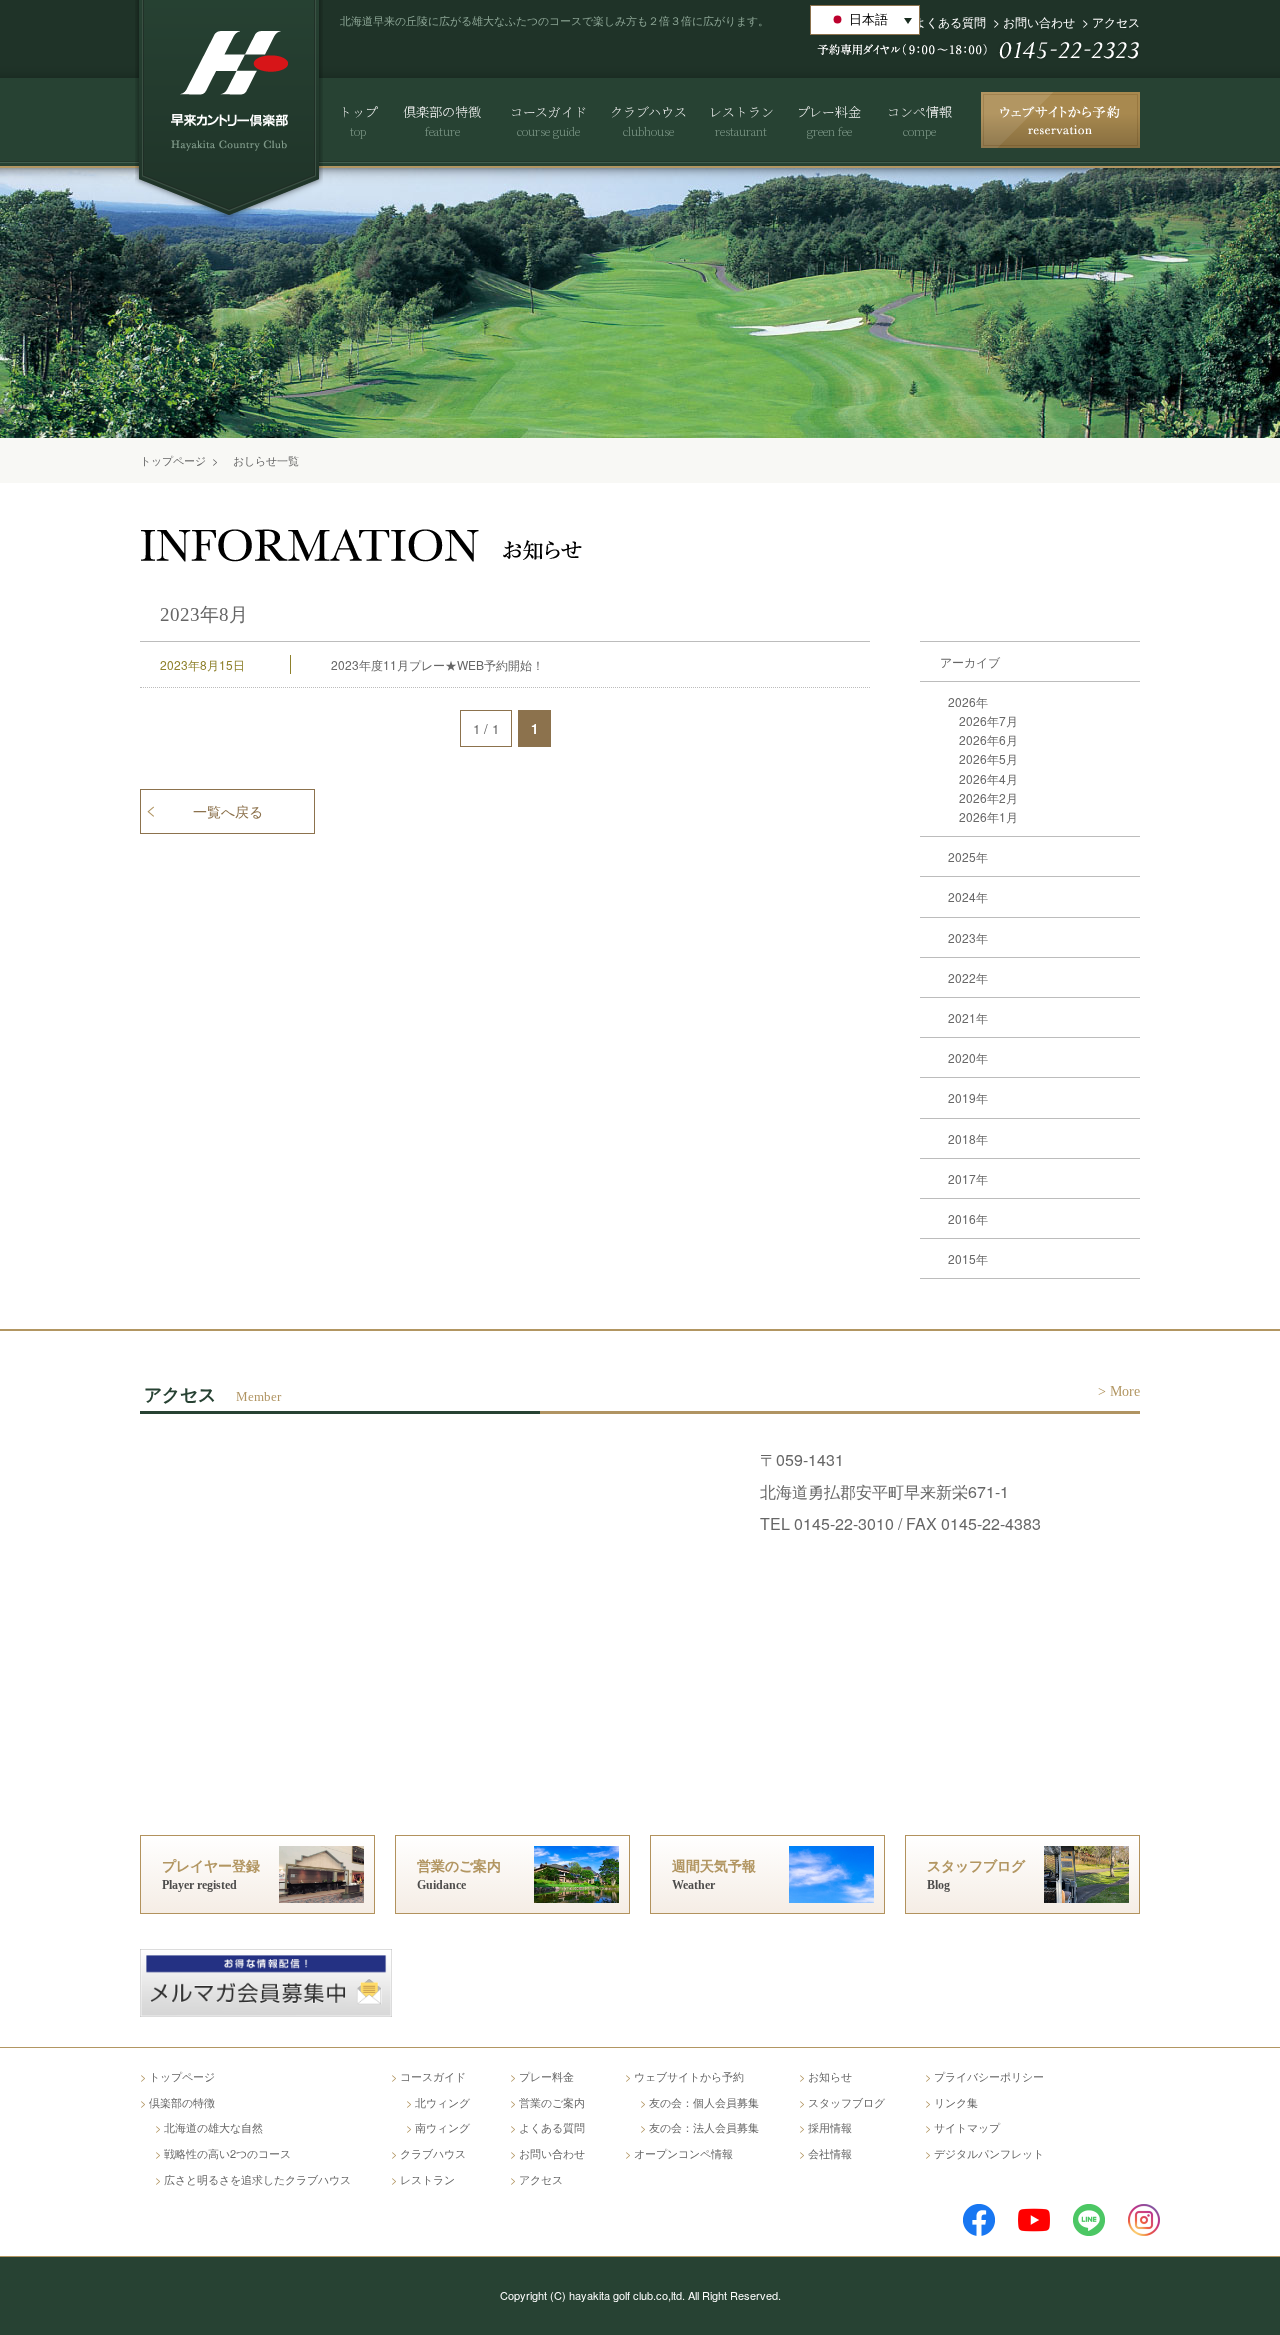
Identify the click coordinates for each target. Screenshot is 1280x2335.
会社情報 (830, 2153)
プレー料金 (546, 2076)
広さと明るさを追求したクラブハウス (257, 2179)
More (1125, 1391)
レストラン (427, 2179)
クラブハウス (433, 2153)
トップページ (173, 460)
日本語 (868, 19)
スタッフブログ (846, 2102)
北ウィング (442, 2102)
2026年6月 (988, 739)
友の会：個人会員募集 (704, 2102)
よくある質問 (950, 21)
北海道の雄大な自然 (213, 2127)
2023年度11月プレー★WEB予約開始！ (437, 664)
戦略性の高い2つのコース (227, 2153)
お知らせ (830, 2076)
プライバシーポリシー (989, 2076)
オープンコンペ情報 (683, 2153)
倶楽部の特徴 (182, 2102)
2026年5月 (988, 758)
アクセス (1116, 21)
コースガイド (433, 2076)
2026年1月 (988, 816)
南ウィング (442, 2127)
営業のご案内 (552, 2102)
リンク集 (956, 2102)
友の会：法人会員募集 (704, 2127)
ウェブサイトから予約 (689, 2076)
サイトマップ (967, 2127)
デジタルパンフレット (989, 2153)
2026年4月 (988, 778)
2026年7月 (988, 720)
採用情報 (830, 2127)
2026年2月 (988, 797)
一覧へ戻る (228, 812)
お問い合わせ (1039, 21)
